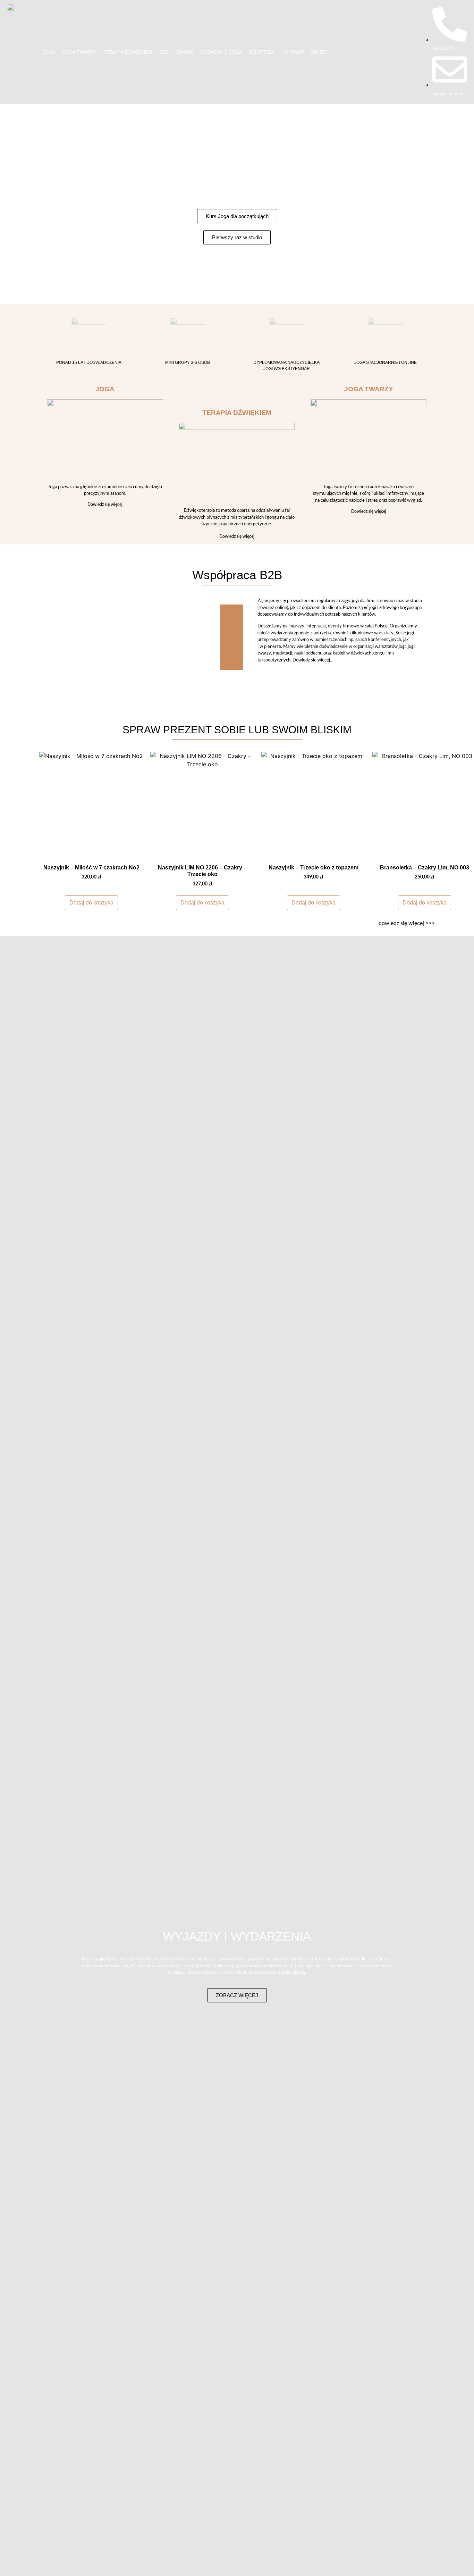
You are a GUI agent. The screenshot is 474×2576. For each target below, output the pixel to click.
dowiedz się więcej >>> (407, 923)
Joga (49, 52)
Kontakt (293, 52)
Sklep (319, 52)
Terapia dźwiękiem (128, 52)
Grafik (184, 52)
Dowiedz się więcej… (313, 660)
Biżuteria (262, 52)
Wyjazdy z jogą (221, 52)
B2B (164, 52)
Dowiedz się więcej (105, 505)
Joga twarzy (79, 52)
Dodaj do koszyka (91, 903)
